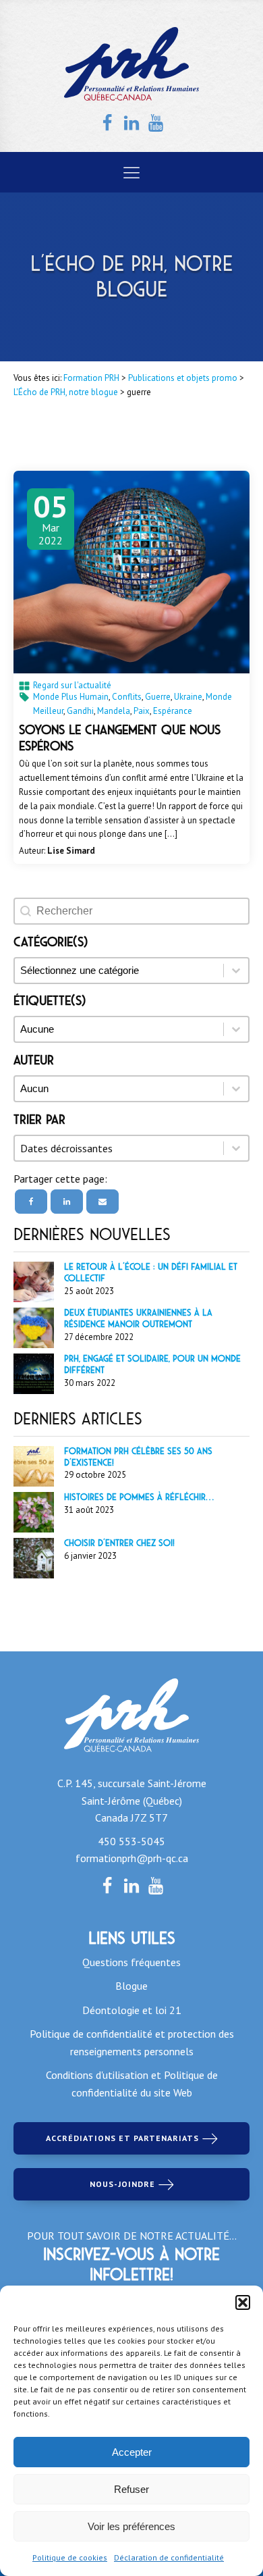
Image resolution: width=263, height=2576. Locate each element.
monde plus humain (71, 697)
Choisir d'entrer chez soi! (119, 1543)
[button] (243, 2302)
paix (142, 711)
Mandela (114, 711)
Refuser (131, 2489)
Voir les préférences (131, 2526)
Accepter (132, 2452)
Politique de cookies (70, 2557)
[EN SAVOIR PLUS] (131, 572)
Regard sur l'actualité (72, 685)
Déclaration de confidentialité (169, 2557)
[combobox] (119, 1148)
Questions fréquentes (131, 1962)
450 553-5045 (131, 1841)
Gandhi (80, 711)
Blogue (131, 1986)
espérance (173, 711)
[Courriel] (103, 1202)
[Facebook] (31, 1202)
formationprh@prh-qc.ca (132, 1858)
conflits (127, 697)
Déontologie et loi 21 (132, 2010)
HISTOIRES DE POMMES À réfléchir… (139, 1497)
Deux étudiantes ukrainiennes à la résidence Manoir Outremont (138, 1318)
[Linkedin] (67, 1202)
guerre (158, 697)
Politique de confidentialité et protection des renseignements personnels (132, 2042)
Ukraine (188, 697)
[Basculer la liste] (236, 1148)
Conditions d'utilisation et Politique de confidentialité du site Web (132, 2084)
